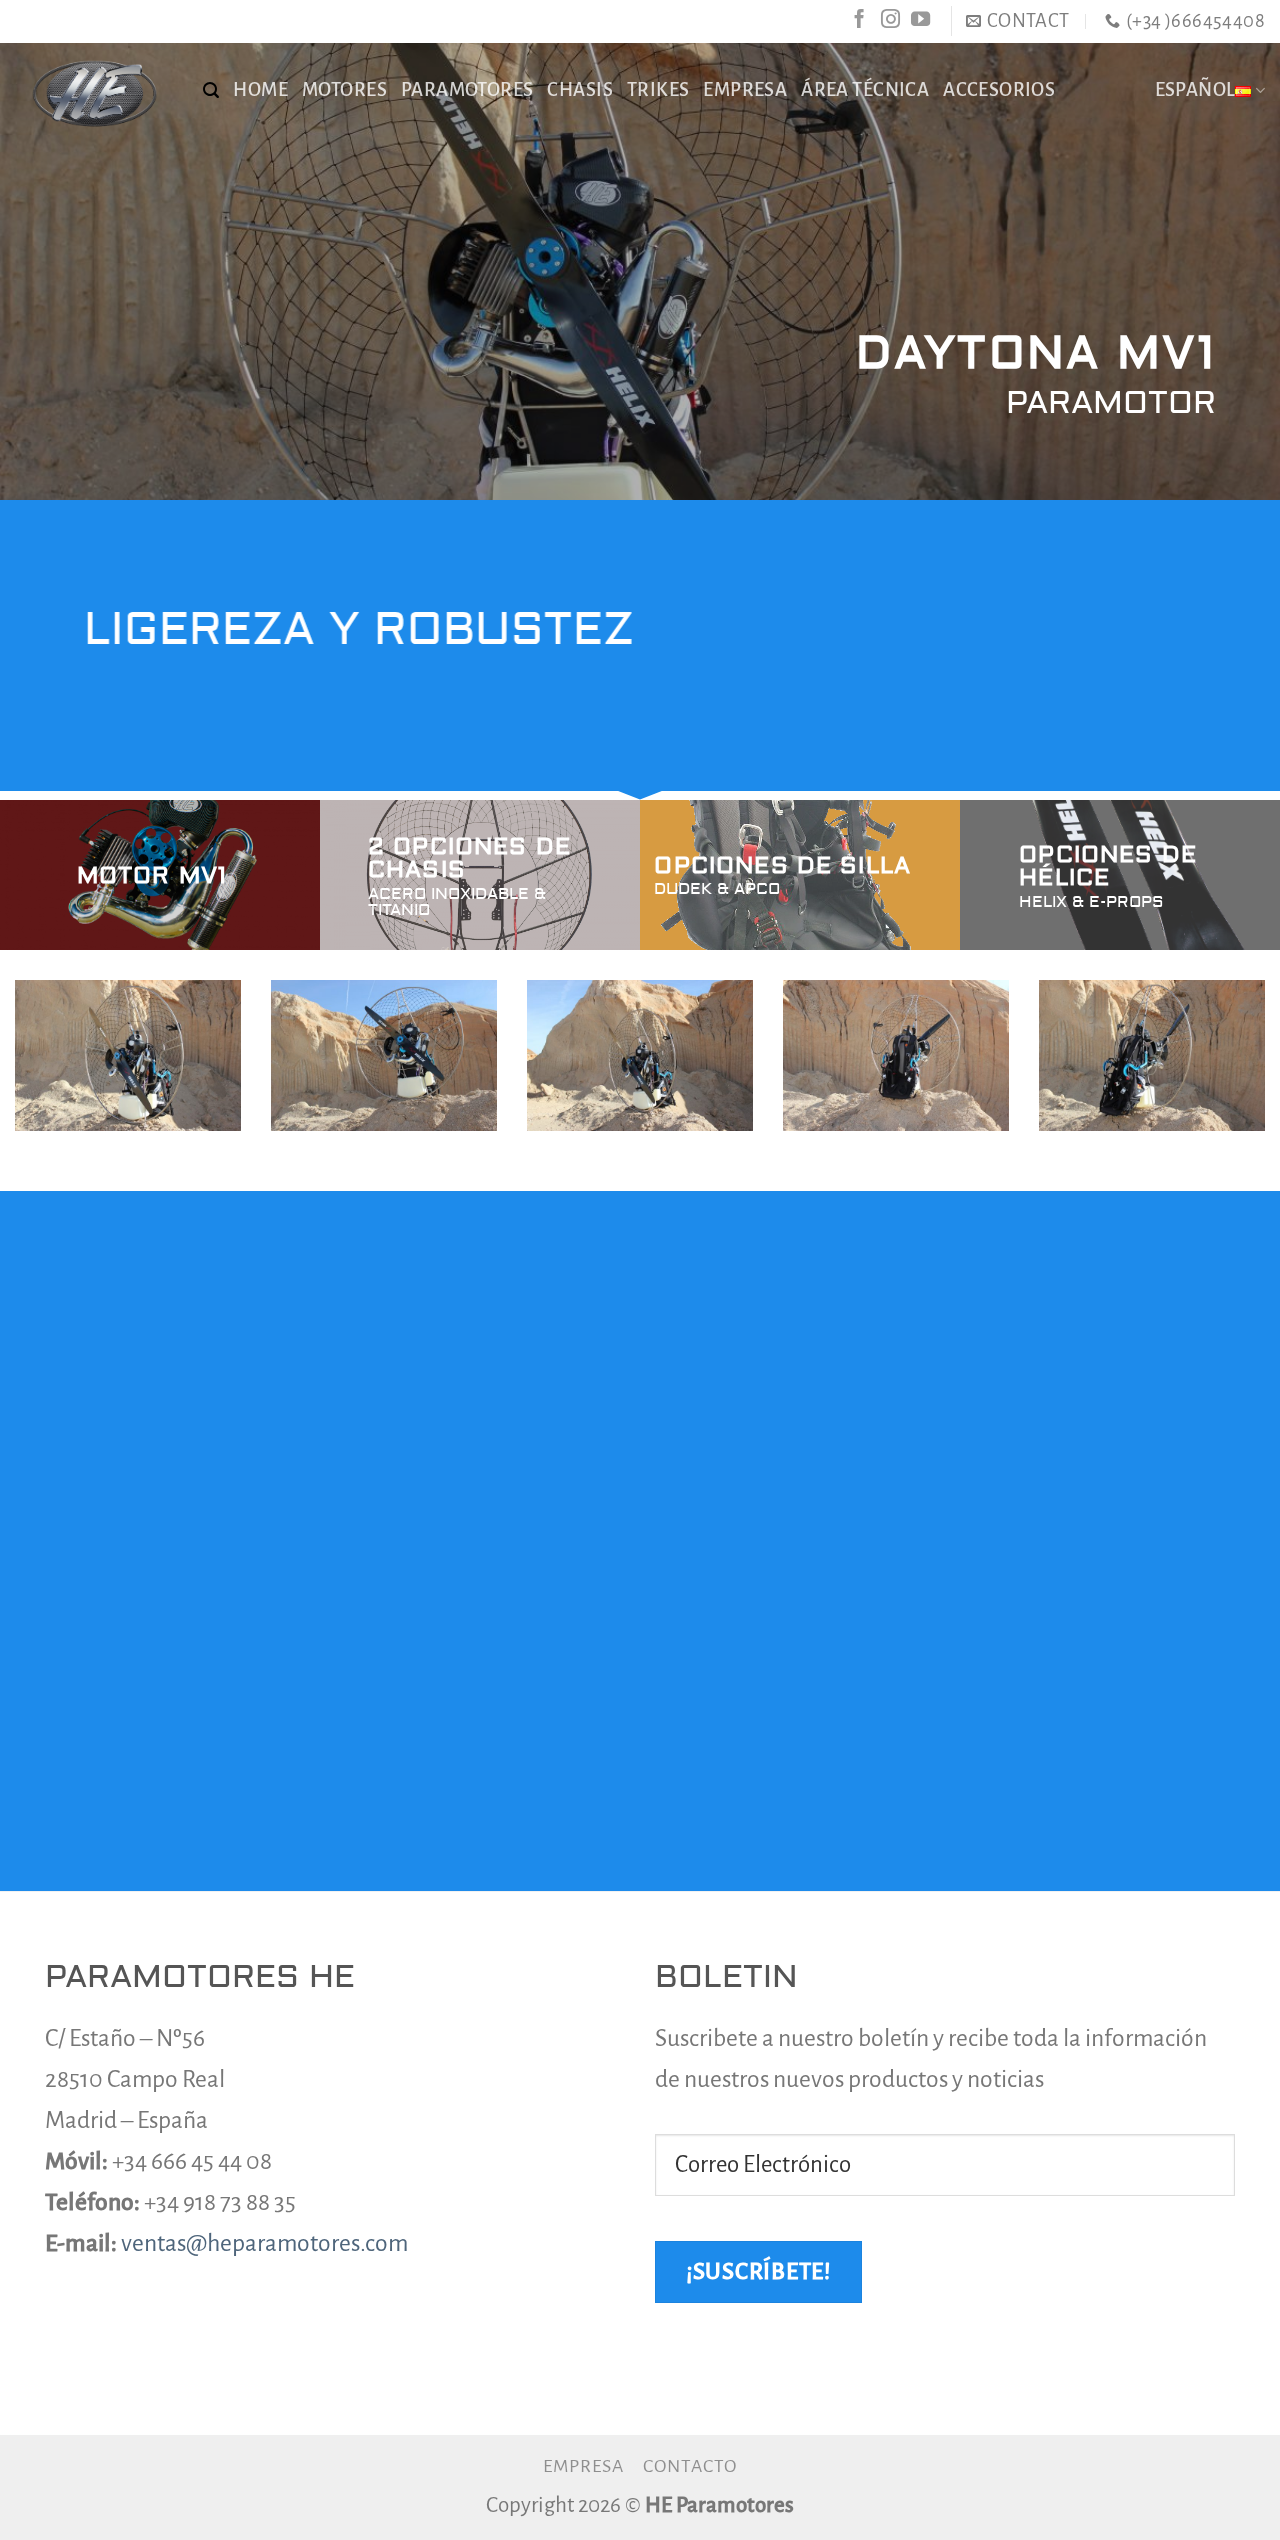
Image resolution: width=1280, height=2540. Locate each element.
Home (260, 90)
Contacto (690, 2466)
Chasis (579, 90)
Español (1195, 90)
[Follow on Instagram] (890, 20)
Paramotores (467, 90)
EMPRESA (745, 90)
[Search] (211, 90)
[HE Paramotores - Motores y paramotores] (94, 93)
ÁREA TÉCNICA (865, 90)
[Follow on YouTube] (920, 20)
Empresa (583, 2466)
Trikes (658, 90)
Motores (344, 90)
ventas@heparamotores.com (264, 2243)
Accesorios (999, 90)
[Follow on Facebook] (859, 20)
